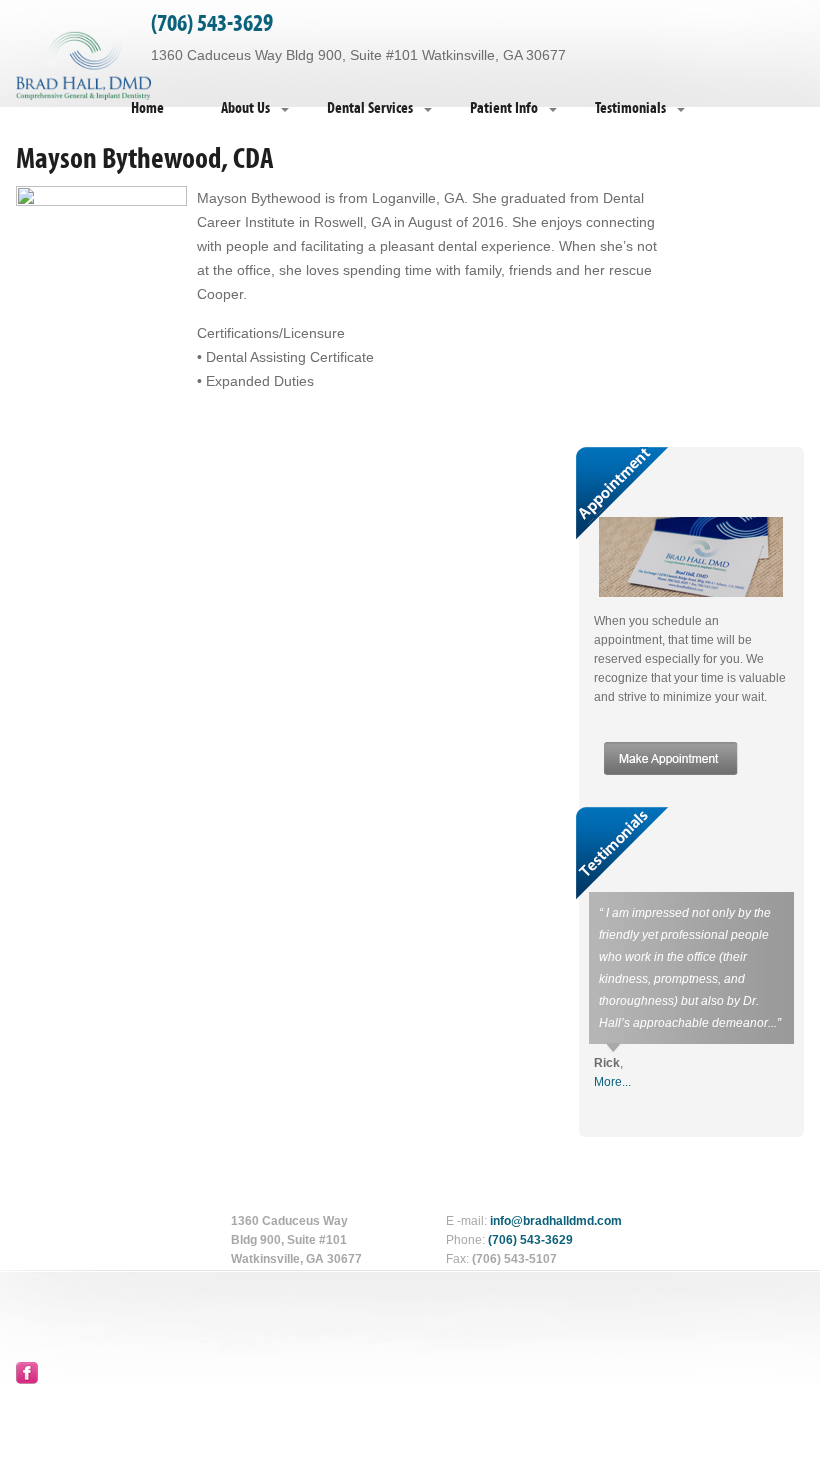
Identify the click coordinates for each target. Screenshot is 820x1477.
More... (612, 1082)
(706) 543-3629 (212, 23)
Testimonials (630, 108)
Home (147, 108)
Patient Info (504, 108)
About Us (245, 108)
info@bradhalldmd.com (556, 1221)
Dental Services (370, 108)
